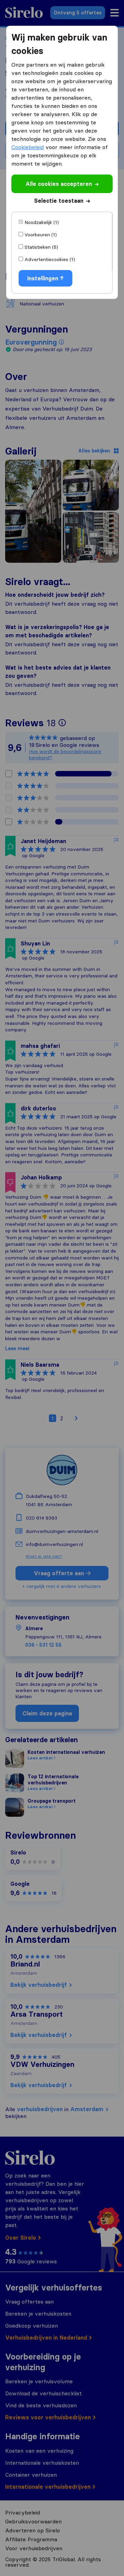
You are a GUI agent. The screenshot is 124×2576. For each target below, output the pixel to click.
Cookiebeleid (28, 147)
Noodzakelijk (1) (42, 222)
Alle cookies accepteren (59, 184)
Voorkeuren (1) (41, 235)
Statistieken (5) (41, 247)
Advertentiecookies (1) (50, 259)
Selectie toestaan (59, 201)
